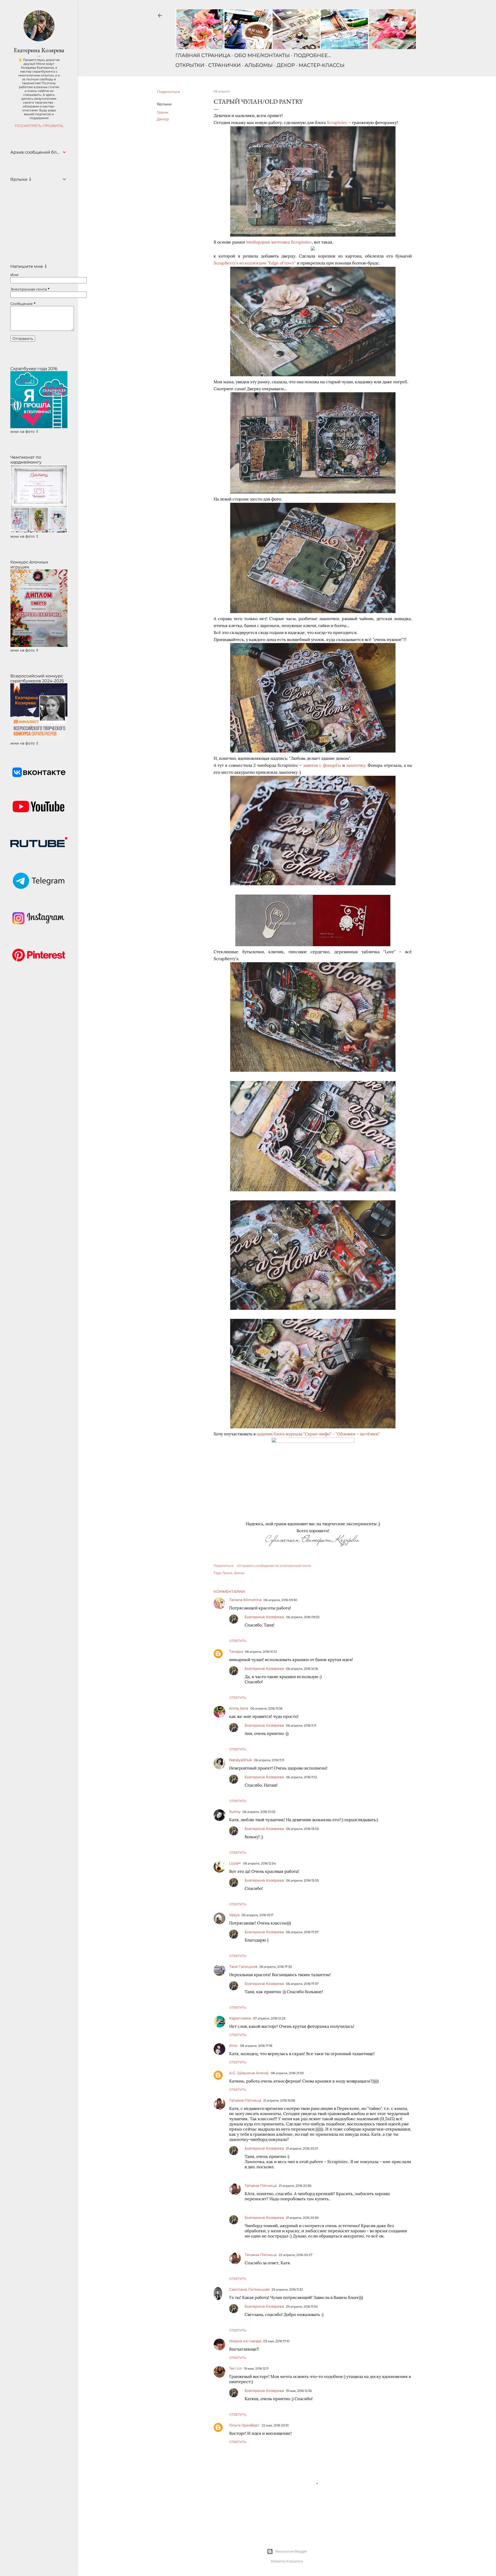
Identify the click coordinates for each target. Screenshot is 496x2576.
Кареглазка (240, 2018)
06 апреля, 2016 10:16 (302, 1669)
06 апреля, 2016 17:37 (302, 1932)
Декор (286, 65)
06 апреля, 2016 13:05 (302, 1829)
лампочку (356, 765)
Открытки (190, 65)
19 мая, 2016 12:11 (256, 2368)
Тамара (236, 1651)
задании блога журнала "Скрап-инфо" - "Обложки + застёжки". (318, 1434)
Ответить (238, 1641)
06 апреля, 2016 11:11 (301, 1725)
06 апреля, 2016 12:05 (259, 1812)
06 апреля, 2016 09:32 (303, 1617)
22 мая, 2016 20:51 (275, 2425)
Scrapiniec (337, 122)
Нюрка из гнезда (245, 2341)
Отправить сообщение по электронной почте (274, 1566)
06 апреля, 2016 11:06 (266, 1708)
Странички (224, 65)
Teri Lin (236, 2368)
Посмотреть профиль (39, 126)
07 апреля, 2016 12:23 (269, 2018)
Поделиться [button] (168, 92)
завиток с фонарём (322, 765)
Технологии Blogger (291, 2551)
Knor (234, 2046)
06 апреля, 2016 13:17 (257, 1915)
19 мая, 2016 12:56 (299, 2391)
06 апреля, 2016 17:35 (276, 1967)
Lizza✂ (235, 1863)
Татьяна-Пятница (245, 2100)
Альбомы (259, 65)
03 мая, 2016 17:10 (276, 2341)
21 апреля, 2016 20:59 (302, 2218)
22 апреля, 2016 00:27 (296, 2255)
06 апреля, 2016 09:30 (280, 1600)
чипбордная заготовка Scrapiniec (279, 242)
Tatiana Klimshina (245, 1600)
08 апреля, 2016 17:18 (256, 2046)
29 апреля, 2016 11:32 (287, 2289)
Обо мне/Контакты (262, 55)
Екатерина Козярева (264, 1617)
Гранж (163, 112)
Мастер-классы (322, 65)
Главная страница (203, 55)
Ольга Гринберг (244, 2425)
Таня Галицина (243, 1967)
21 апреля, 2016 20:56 (295, 2186)
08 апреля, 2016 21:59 (287, 2073)
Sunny (235, 1812)
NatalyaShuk (241, 1760)
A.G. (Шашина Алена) (249, 2073)
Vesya (234, 1915)
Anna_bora (239, 1708)
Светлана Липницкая (249, 2289)
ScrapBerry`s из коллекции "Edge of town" (255, 263)
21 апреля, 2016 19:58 (279, 2100)
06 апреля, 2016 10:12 (261, 1652)
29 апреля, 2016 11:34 (302, 2307)
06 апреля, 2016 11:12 (301, 1777)
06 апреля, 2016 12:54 (259, 1863)
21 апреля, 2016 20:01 (302, 2148)
